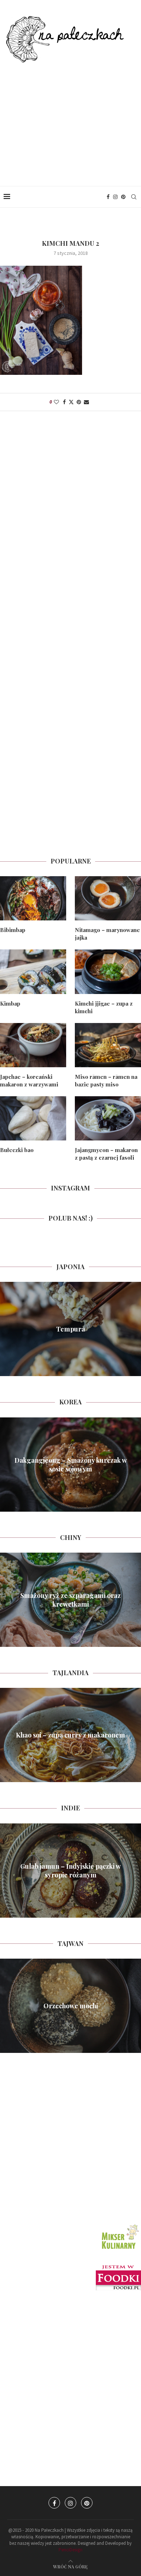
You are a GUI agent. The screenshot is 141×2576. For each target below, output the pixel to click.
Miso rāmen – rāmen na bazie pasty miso (106, 1080)
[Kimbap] (33, 972)
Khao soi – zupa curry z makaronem (70, 1735)
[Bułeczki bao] (33, 1118)
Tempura (70, 1329)
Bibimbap (13, 930)
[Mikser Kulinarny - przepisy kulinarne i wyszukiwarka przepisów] (119, 2225)
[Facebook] (108, 197)
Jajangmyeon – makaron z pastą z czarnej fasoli (106, 1154)
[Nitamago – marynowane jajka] (108, 898)
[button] (7, 1329)
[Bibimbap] (33, 898)
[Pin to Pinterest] (79, 402)
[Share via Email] (86, 402)
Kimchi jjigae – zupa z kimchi (104, 1007)
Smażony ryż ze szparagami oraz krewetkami (70, 1600)
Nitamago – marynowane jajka (107, 934)
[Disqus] (70, 520)
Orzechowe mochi (71, 2006)
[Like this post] (56, 402)
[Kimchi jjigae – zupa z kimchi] (108, 972)
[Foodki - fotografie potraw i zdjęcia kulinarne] (118, 2268)
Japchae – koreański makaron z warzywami (29, 1080)
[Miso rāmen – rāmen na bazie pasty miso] (108, 1045)
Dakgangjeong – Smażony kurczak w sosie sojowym (71, 1464)
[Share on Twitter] (71, 402)
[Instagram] (115, 197)
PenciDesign (70, 2550)
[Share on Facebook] (64, 402)
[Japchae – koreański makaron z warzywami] (33, 1045)
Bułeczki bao (17, 1150)
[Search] (134, 197)
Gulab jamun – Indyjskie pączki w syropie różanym (70, 1870)
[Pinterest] (123, 197)
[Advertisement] (70, 117)
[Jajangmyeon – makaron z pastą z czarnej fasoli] (108, 1118)
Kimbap (10, 1003)
